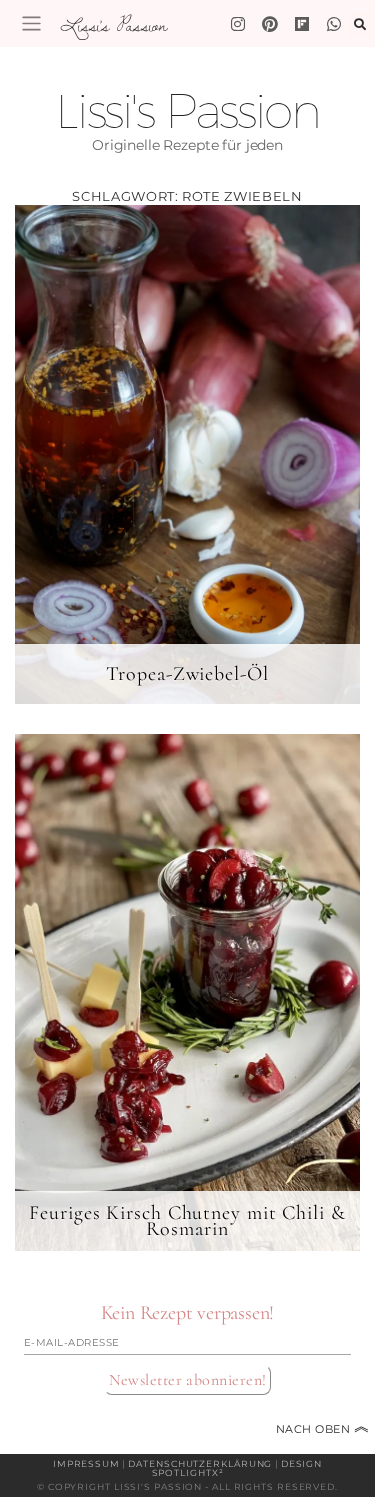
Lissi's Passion (113, 25)
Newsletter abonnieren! (188, 1380)
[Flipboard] (302, 24)
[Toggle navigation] (31, 23)
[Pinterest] (270, 24)
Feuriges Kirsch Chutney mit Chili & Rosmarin (187, 1221)
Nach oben (323, 1429)
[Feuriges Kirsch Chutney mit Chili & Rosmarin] (187, 992)
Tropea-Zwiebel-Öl (187, 674)
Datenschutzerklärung (200, 1463)
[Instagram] (238, 24)
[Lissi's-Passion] (334, 24)
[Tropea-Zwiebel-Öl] (187, 454)
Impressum (86, 1463)
